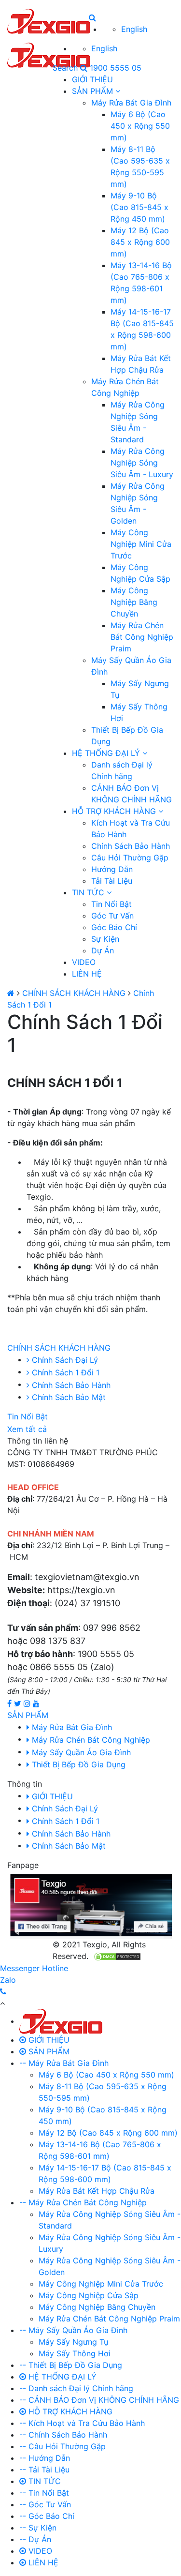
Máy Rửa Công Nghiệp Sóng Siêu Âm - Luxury (142, 463)
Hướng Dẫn (112, 869)
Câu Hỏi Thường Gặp (130, 858)
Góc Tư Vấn (112, 916)
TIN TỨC (89, 892)
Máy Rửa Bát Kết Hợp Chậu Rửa (97, 2191)
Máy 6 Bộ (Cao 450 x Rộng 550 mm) (140, 126)
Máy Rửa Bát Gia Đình (131, 103)
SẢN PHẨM (94, 91)
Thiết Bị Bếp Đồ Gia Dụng (77, 1764)
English (134, 29)
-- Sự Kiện (38, 2528)
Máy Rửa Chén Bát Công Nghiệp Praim (142, 637)
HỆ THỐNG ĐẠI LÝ (107, 753)
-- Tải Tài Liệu (44, 2470)
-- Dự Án (35, 2539)
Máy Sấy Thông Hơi (75, 2353)
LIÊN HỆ (87, 974)
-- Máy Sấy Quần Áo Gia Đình (73, 2330)
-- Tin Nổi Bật (44, 2493)
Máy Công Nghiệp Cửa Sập (89, 2295)
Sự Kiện (105, 939)
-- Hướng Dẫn (45, 2458)
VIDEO (84, 962)
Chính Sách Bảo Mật (68, 1846)
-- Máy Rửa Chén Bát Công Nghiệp (83, 2202)
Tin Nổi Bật (111, 904)
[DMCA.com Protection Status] (117, 1956)
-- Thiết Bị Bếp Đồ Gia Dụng (71, 2365)
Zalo (8, 1980)
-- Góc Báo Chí (47, 2516)
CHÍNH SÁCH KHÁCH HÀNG (74, 993)
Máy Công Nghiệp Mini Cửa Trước (141, 544)
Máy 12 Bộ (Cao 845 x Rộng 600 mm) (140, 242)
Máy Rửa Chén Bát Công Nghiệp (90, 1740)
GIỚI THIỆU (92, 79)
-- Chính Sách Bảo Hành (63, 2435)
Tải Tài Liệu (112, 881)
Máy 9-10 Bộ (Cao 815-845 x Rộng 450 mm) (139, 207)
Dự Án (103, 950)
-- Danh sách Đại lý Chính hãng (76, 2388)
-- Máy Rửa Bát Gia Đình (64, 2063)
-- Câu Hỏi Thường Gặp (63, 2446)
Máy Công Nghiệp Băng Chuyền (134, 602)
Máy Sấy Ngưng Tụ (73, 2342)
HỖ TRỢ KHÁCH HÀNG (115, 811)
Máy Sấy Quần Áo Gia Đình (80, 1752)
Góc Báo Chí (114, 927)
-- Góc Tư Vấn (45, 2504)
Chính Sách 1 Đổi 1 (64, 1821)
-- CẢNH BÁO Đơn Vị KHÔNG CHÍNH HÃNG (99, 2400)
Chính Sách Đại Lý (64, 1808)
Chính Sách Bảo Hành (131, 846)
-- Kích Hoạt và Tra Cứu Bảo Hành (82, 2423)
